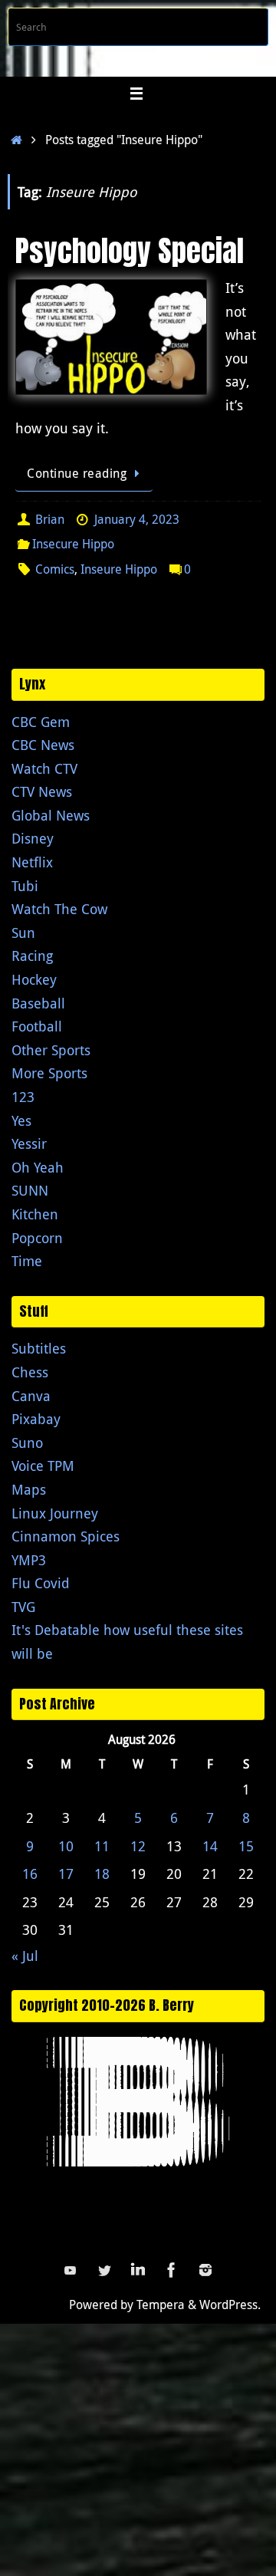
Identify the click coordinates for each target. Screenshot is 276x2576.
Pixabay (36, 1419)
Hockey (34, 979)
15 (246, 1846)
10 (66, 1846)
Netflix (32, 862)
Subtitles (39, 1348)
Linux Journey (55, 1513)
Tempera (161, 2305)
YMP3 (29, 1560)
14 (210, 1846)
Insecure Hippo (73, 544)
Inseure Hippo (119, 569)
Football (37, 1026)
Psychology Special (130, 251)
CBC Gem (41, 722)
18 (102, 1874)
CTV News (42, 791)
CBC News (43, 745)
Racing (32, 956)
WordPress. (230, 2305)
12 (138, 1846)
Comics (55, 569)
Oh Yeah (38, 1167)
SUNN (30, 1190)
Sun (23, 933)
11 (102, 1846)
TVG (23, 1607)
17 (66, 1874)
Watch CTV (44, 768)
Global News (51, 815)
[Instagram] (205, 2270)
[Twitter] (104, 2270)
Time (27, 1261)
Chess (30, 1372)
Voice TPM (43, 1466)
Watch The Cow (59, 909)
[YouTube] (71, 2270)
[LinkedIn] (138, 2270)
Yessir (29, 1143)
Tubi (25, 886)
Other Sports (51, 1050)
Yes (21, 1120)
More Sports (49, 1073)
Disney (33, 838)
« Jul (25, 1956)
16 (30, 1874)
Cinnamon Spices (66, 1536)
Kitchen (35, 1214)
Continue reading (77, 473)
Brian (50, 519)
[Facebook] (172, 2270)
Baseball (38, 1003)
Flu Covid (41, 1583)
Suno (27, 1443)
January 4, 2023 (137, 519)
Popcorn (37, 1238)
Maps (29, 1489)
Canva (31, 1396)
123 (23, 1097)
